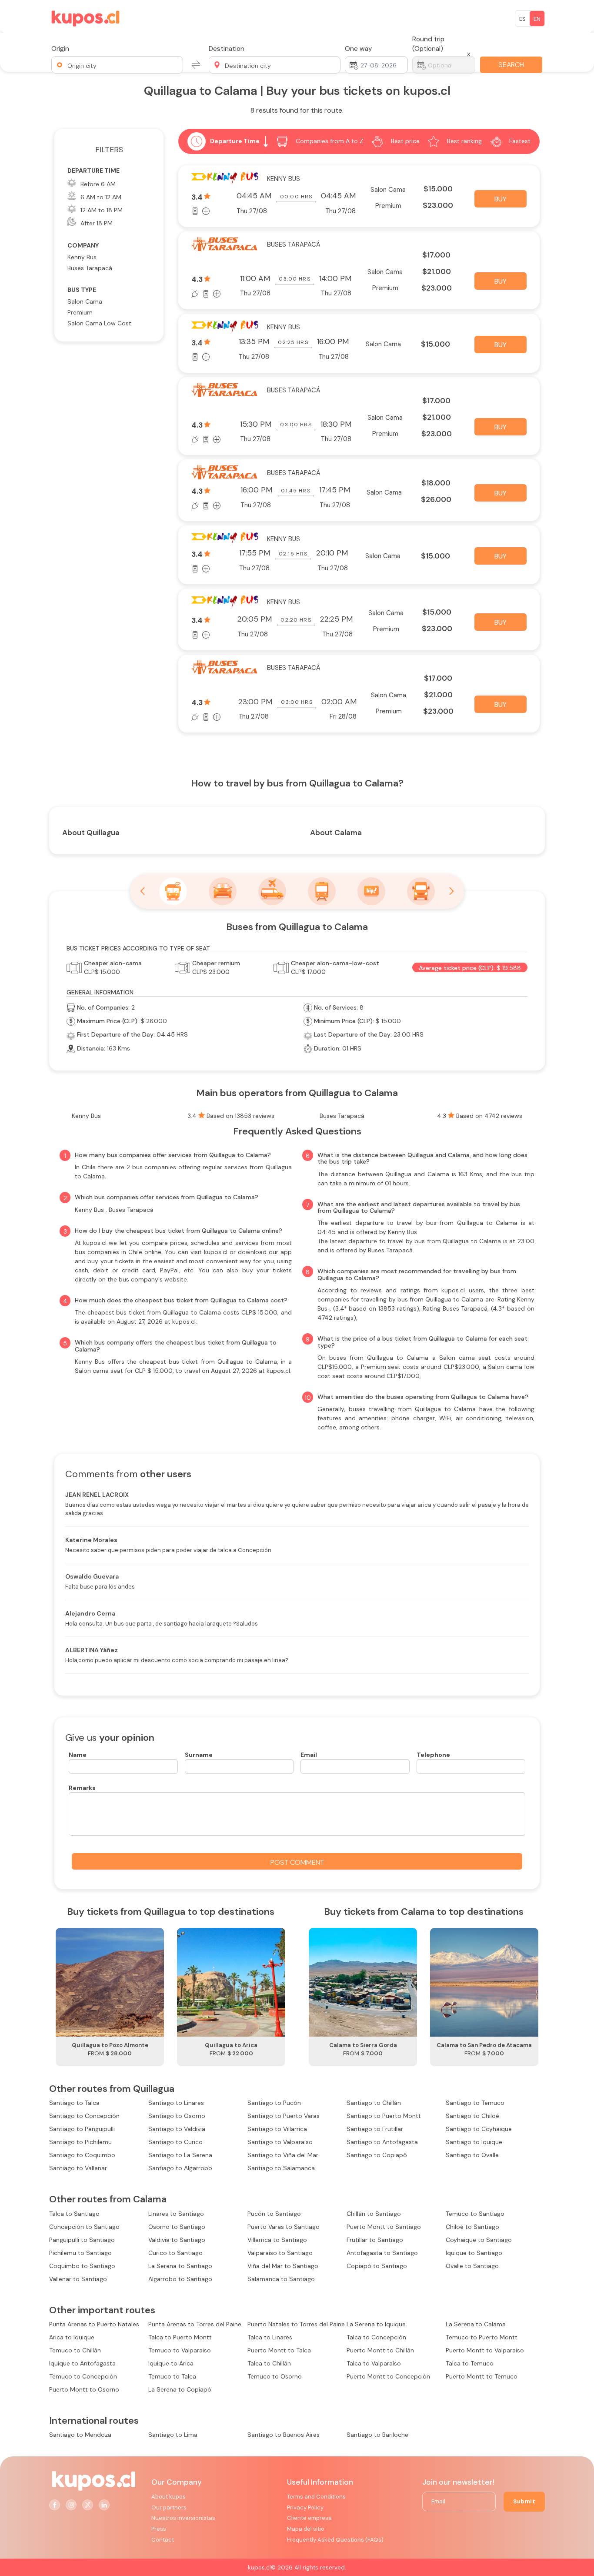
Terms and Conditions (316, 2497)
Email (309, 1755)
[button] (117, 65)
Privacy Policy (305, 2507)
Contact (163, 2540)
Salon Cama (85, 301)
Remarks (82, 1788)
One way (359, 49)
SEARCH (511, 65)
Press (159, 2529)
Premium (80, 312)
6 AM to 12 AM (101, 197)
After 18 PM (97, 223)
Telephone (433, 1755)
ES (522, 19)
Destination (227, 49)
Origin (60, 49)
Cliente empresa (309, 2518)
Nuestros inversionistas (183, 2518)
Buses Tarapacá (90, 268)
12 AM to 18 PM (102, 210)
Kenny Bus (82, 257)
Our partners (169, 2507)
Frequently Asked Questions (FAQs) (335, 2540)
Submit (524, 2501)
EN (537, 19)
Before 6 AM (98, 184)
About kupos (169, 2497)
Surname (199, 1755)
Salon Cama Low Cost (99, 323)
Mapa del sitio (306, 2529)
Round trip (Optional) (428, 44)
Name (78, 1755)
